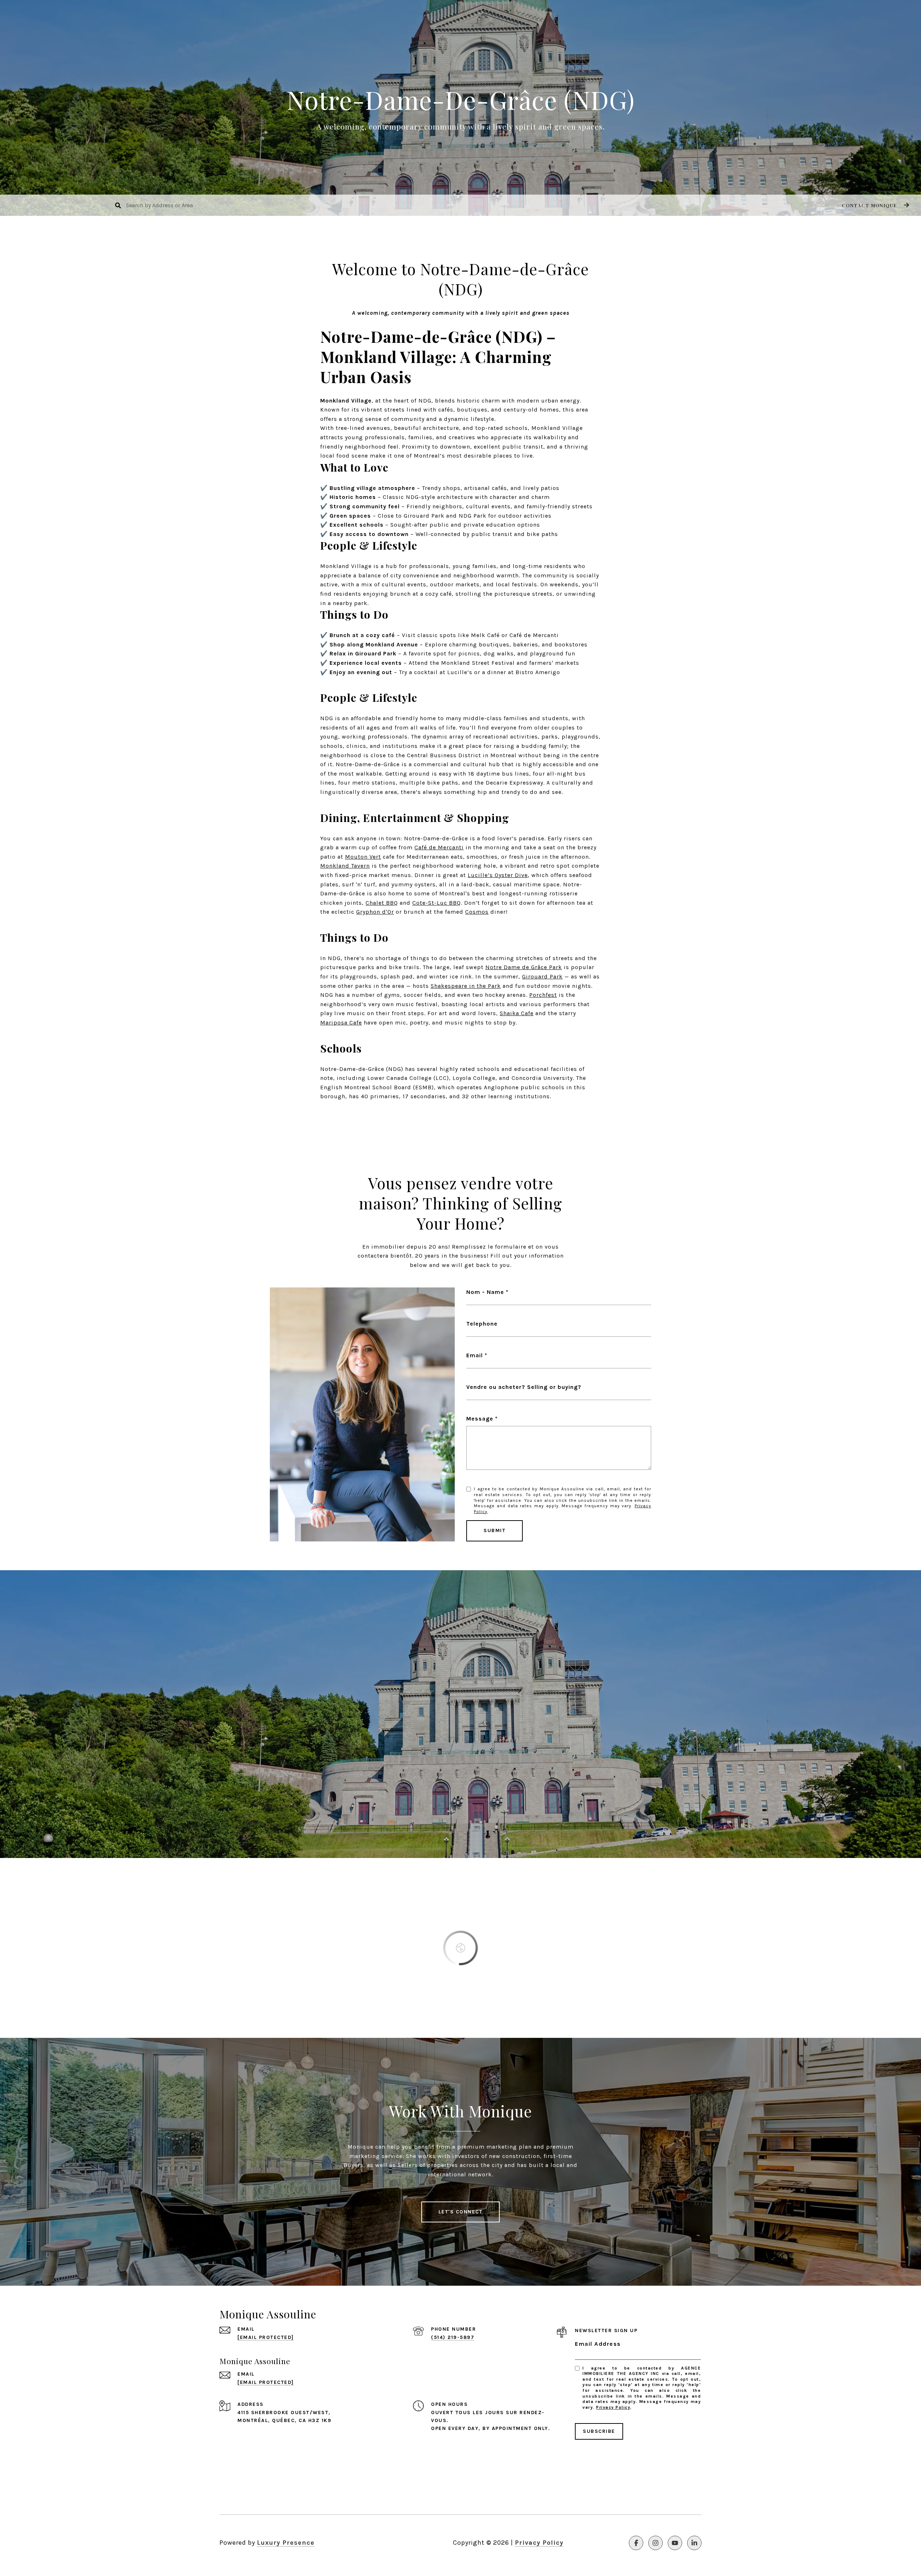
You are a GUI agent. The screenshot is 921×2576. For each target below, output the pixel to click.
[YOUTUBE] (675, 2543)
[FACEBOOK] (636, 2543)
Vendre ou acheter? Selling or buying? (524, 1387)
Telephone (482, 1324)
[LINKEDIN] (694, 2543)
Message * (482, 1419)
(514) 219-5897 (453, 2337)
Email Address (598, 2344)
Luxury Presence (286, 2543)
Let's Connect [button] (461, 2212)
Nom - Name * (487, 1292)
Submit (494, 1530)
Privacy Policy (613, 2407)
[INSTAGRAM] (655, 2543)
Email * (477, 1355)
